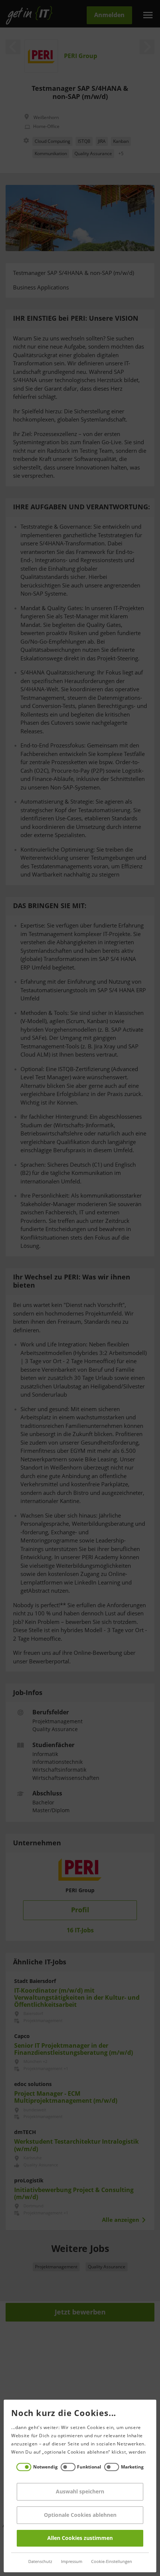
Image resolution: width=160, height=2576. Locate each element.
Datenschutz (40, 2562)
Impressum (72, 2562)
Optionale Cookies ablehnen (80, 2515)
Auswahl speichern (80, 2492)
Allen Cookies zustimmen (80, 2538)
